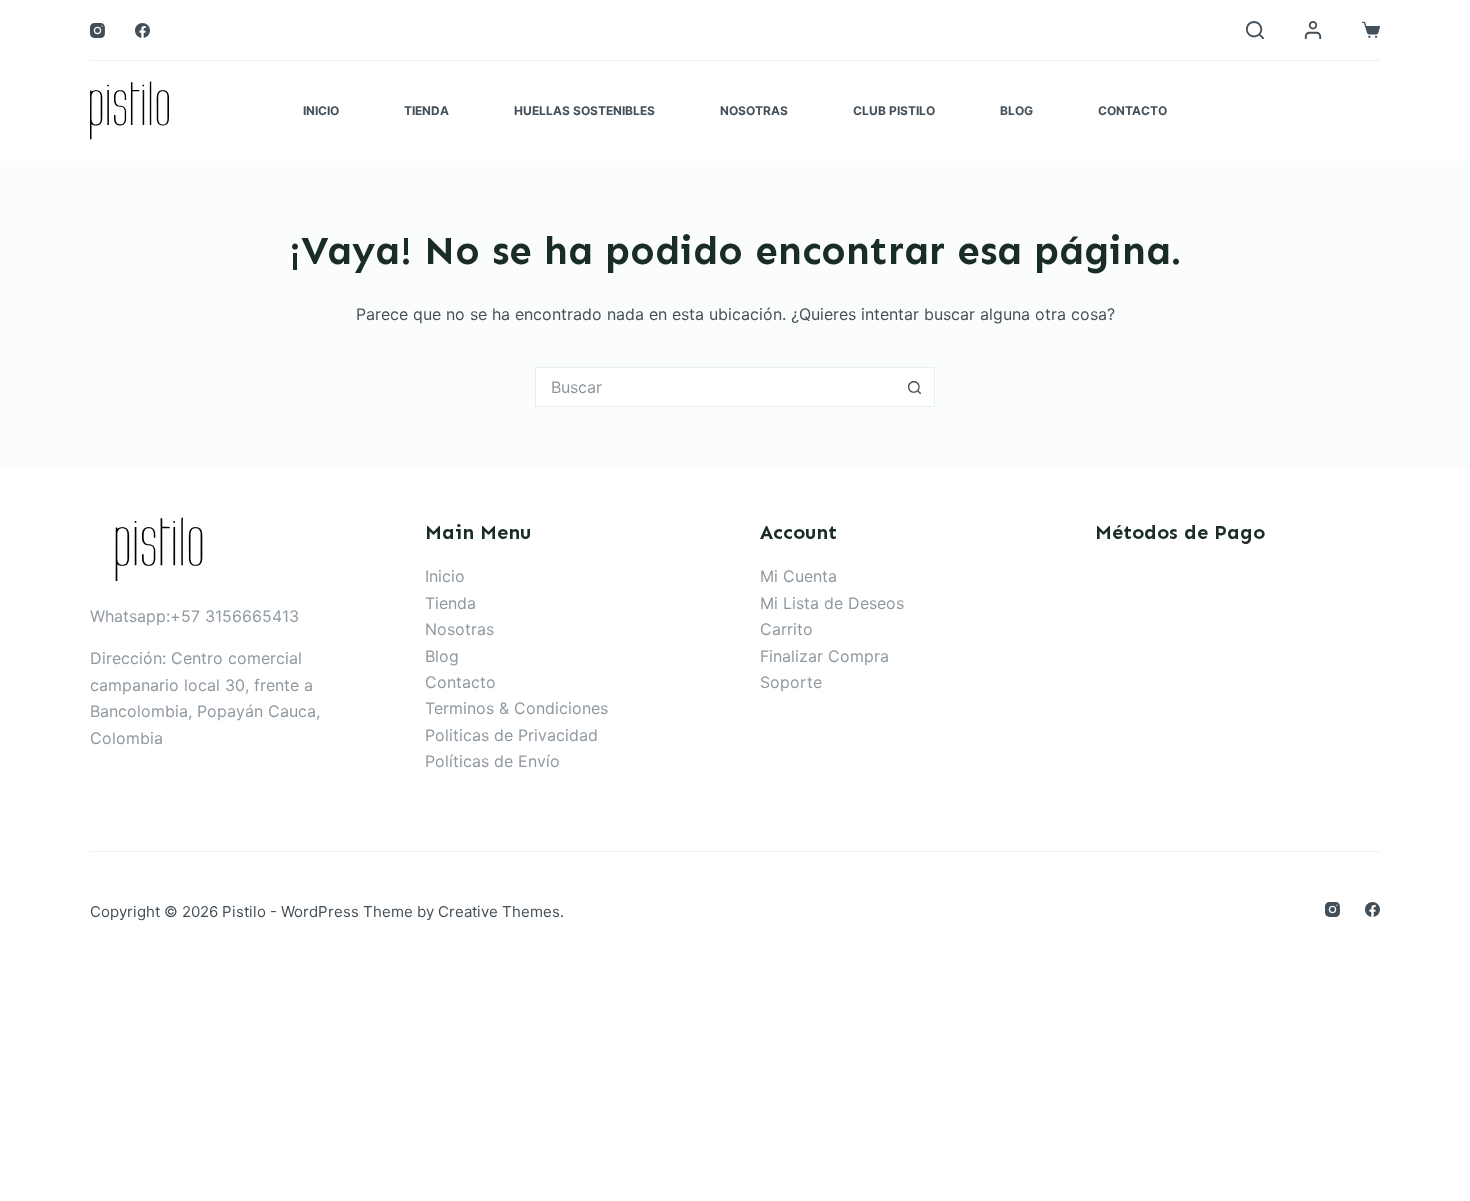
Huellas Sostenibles (584, 110)
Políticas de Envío (492, 761)
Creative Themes (499, 911)
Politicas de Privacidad (511, 735)
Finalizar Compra (824, 656)
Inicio (321, 110)
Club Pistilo (894, 110)
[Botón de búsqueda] (915, 387)
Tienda (426, 110)
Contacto (1132, 110)
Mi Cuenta (798, 576)
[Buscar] (1255, 30)
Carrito (786, 629)
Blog (1016, 110)
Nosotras (754, 110)
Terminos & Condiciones (516, 708)
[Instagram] (97, 30)
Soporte (791, 682)
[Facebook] (142, 30)
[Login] (1313, 30)
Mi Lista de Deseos (832, 603)
